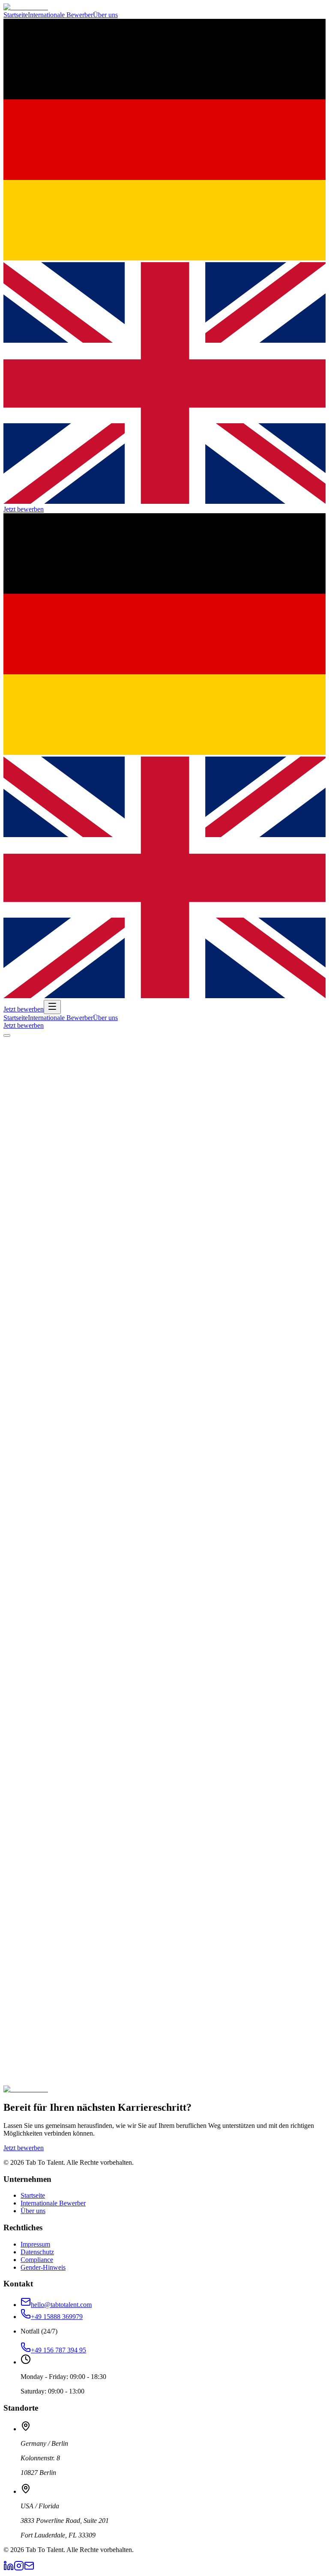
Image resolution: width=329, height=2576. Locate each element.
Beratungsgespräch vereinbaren (46, 2090)
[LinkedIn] (9, 2569)
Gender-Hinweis (43, 2267)
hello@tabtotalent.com (61, 2305)
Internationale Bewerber (60, 15)
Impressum (35, 2244)
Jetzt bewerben (24, 509)
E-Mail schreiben (111, 2090)
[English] (164, 501)
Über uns (105, 15)
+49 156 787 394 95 (58, 2350)
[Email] (29, 2569)
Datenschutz (37, 2252)
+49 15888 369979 (57, 2317)
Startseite (16, 15)
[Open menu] (52, 1007)
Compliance (37, 2260)
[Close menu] (7, 1035)
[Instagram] (19, 2569)
